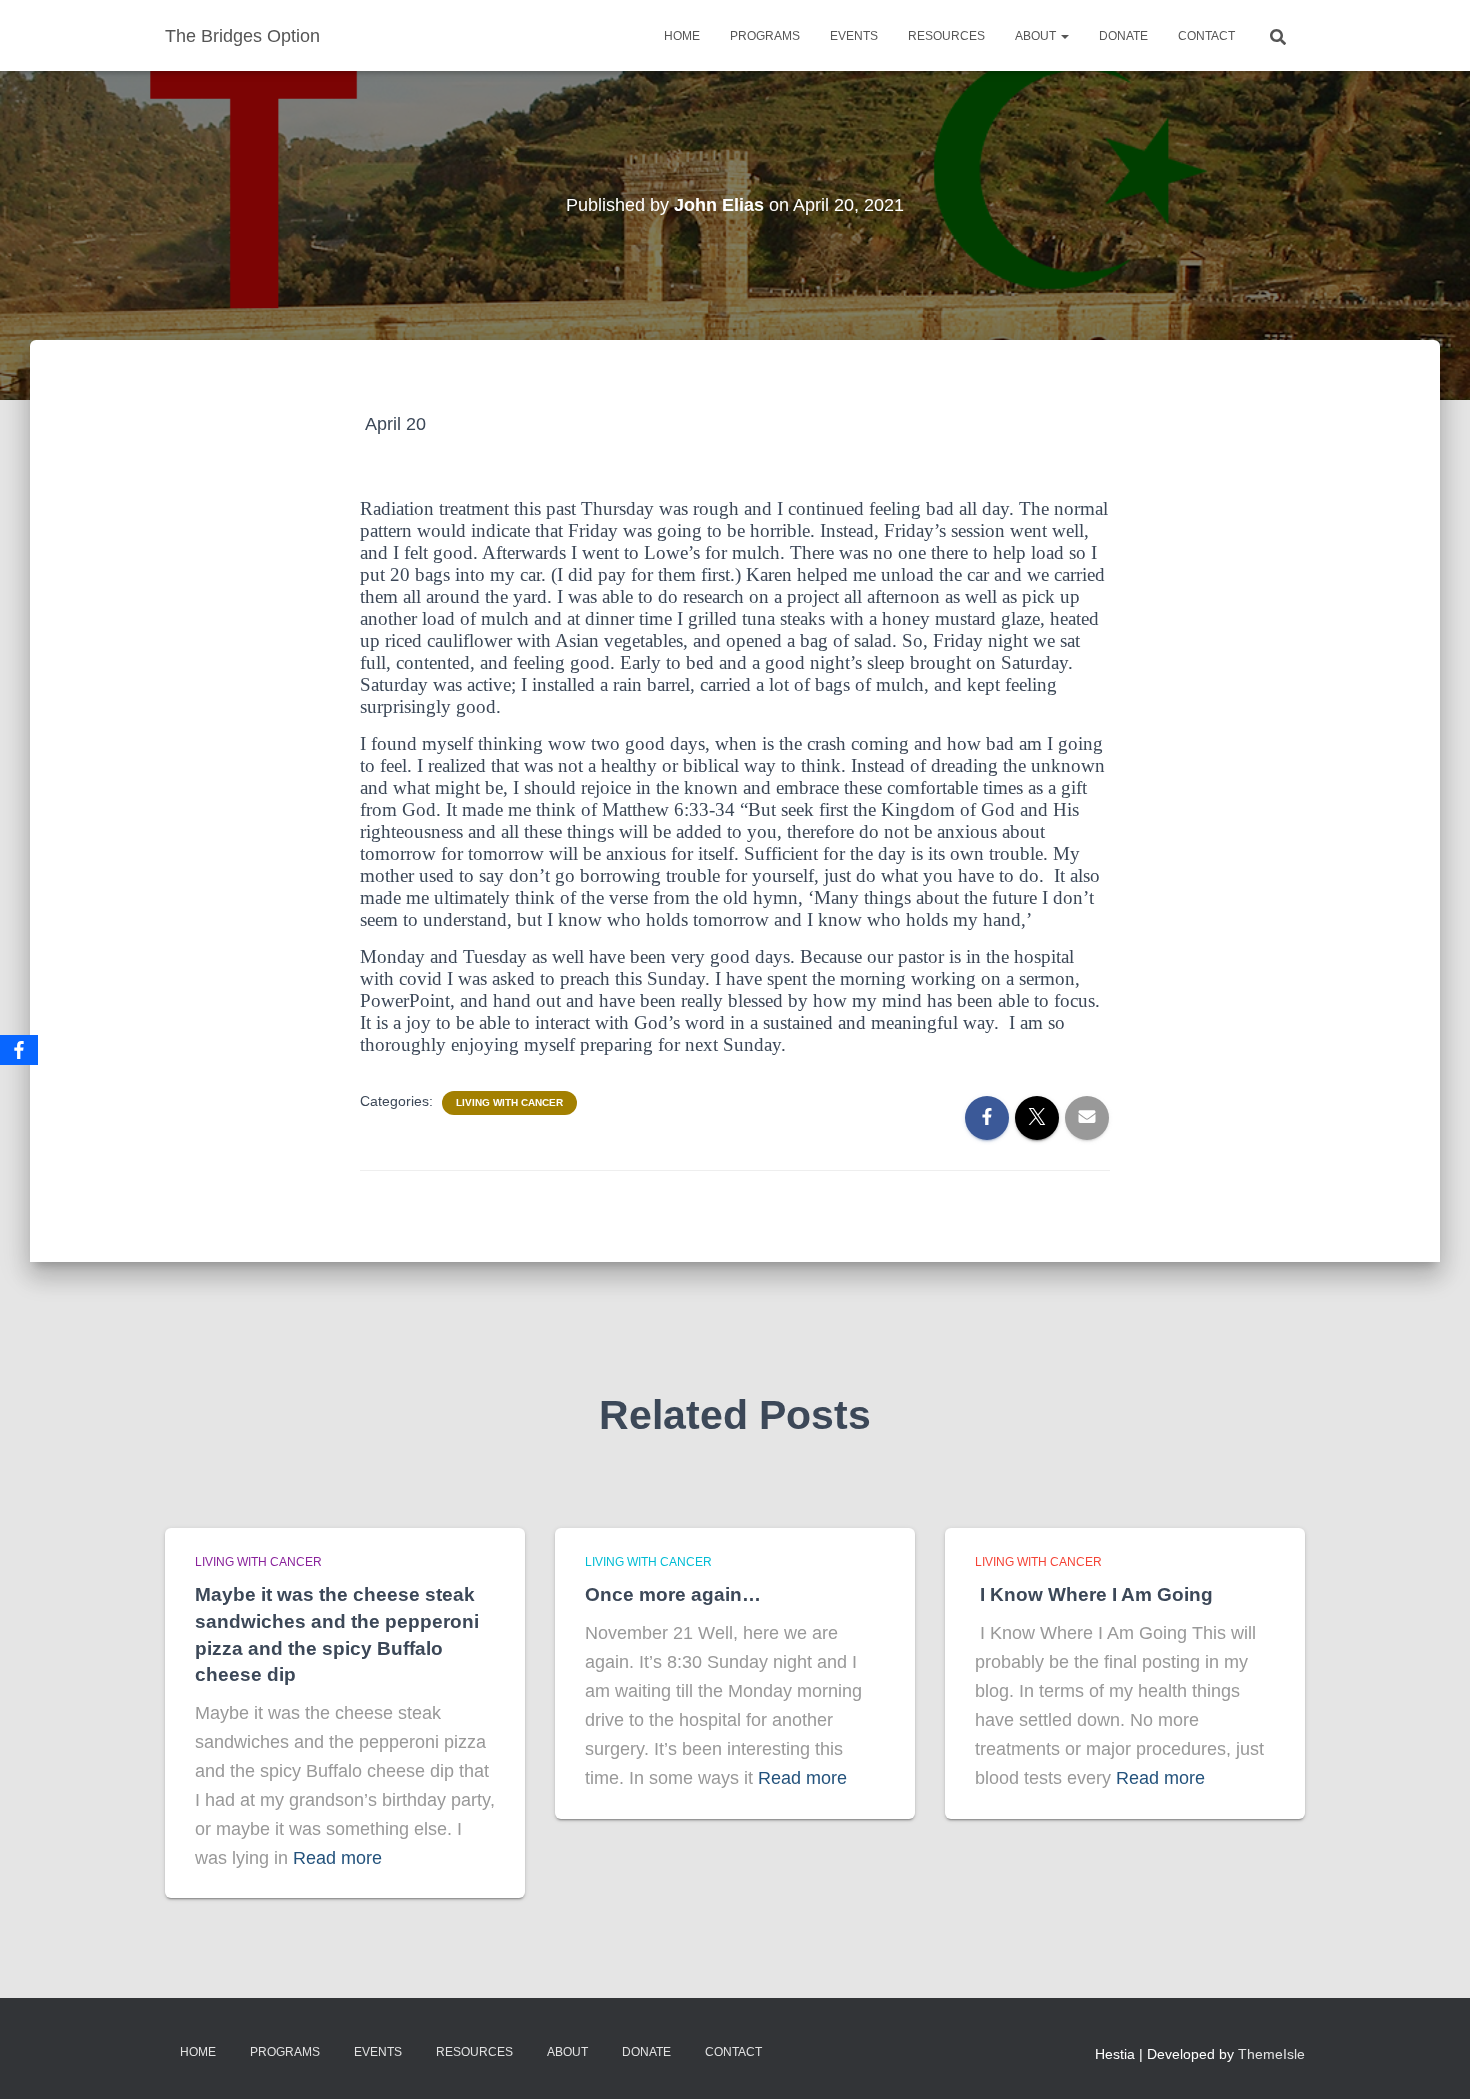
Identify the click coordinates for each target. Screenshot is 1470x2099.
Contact (1206, 36)
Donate (1123, 36)
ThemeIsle (1271, 2054)
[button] (1064, 36)
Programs (765, 36)
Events (854, 36)
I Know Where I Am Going (1094, 1594)
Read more (337, 1858)
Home (682, 36)
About (1037, 36)
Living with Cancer (509, 1102)
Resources (946, 36)
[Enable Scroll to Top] (1430, 2059)
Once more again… (673, 1594)
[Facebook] (19, 1050)
